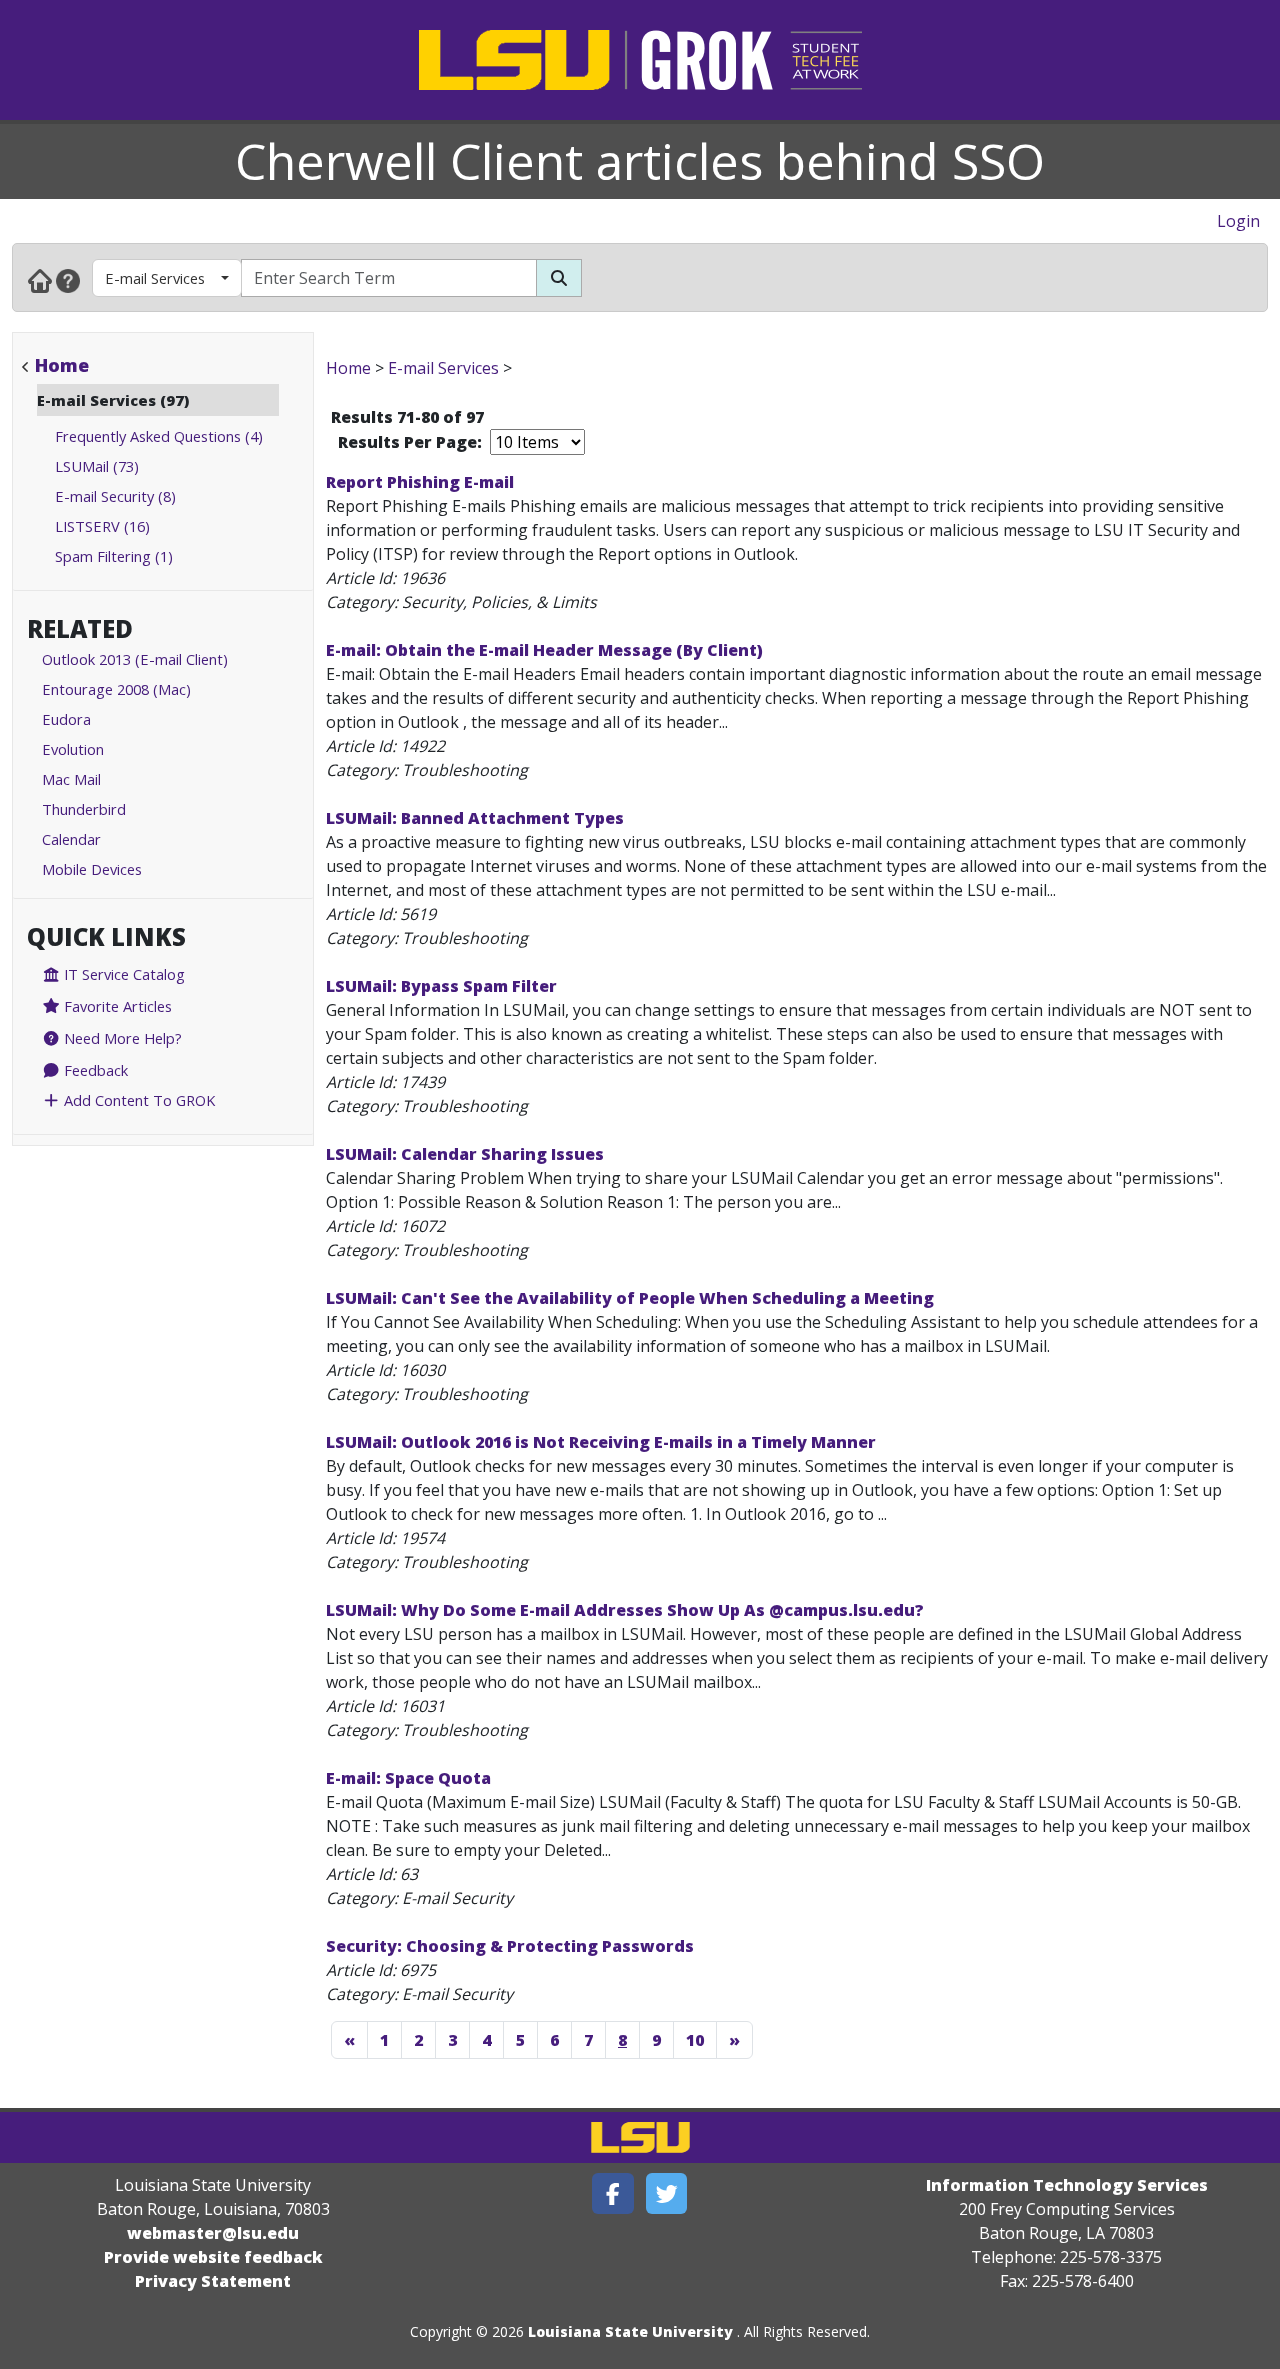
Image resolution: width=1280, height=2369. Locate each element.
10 (695, 2040)
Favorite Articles (116, 1006)
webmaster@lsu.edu (213, 2233)
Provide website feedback (213, 2257)
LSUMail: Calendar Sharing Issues (465, 1154)
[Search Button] (559, 278)
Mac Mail (71, 779)
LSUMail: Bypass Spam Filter (441, 986)
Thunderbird (84, 809)
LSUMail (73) (97, 466)
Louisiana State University (630, 2331)
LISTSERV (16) (102, 526)
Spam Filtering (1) (114, 556)
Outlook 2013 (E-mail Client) (135, 659)
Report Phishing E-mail (420, 482)
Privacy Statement (213, 2281)
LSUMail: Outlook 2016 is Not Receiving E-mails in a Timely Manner (601, 1442)
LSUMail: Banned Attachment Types (475, 818)
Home (62, 365)
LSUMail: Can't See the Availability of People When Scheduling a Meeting (630, 1298)
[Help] (68, 280)
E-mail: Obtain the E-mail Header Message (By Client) (544, 650)
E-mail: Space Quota (408, 1778)
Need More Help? (121, 1038)
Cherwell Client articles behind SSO (640, 161)
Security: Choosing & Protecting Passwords (510, 1946)
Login (1238, 221)
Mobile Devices (92, 869)
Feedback (94, 1070)
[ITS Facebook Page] (613, 2193)
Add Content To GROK (137, 1100)
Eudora (66, 719)
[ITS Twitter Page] (667, 2193)
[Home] (40, 280)
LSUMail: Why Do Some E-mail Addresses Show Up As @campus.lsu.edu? (625, 1610)
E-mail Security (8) (115, 496)
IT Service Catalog (122, 974)
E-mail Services (155, 278)
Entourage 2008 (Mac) (116, 689)
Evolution (73, 749)
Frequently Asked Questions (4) (159, 436)
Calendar (71, 839)
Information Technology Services (1067, 2185)
